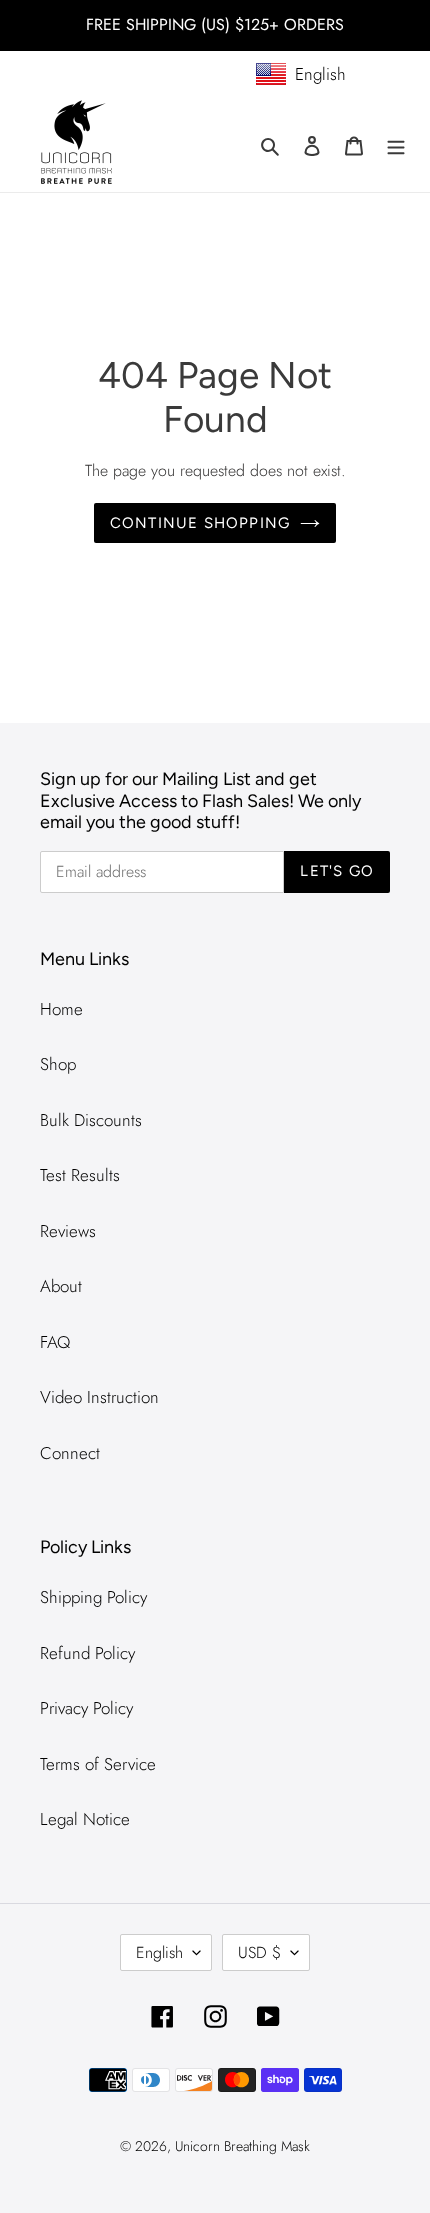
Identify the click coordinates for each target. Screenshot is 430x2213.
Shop (58, 1064)
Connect (70, 1453)
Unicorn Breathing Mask (242, 2146)
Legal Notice (85, 1819)
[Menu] (396, 145)
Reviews (68, 1231)
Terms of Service (98, 1764)
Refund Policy (87, 1653)
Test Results (80, 1175)
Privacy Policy (86, 1708)
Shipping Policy (93, 1597)
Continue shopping (200, 523)
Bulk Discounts (91, 1120)
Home (61, 1009)
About (61, 1286)
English (159, 1952)
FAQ (55, 1342)
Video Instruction (99, 1397)
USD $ (259, 1952)
